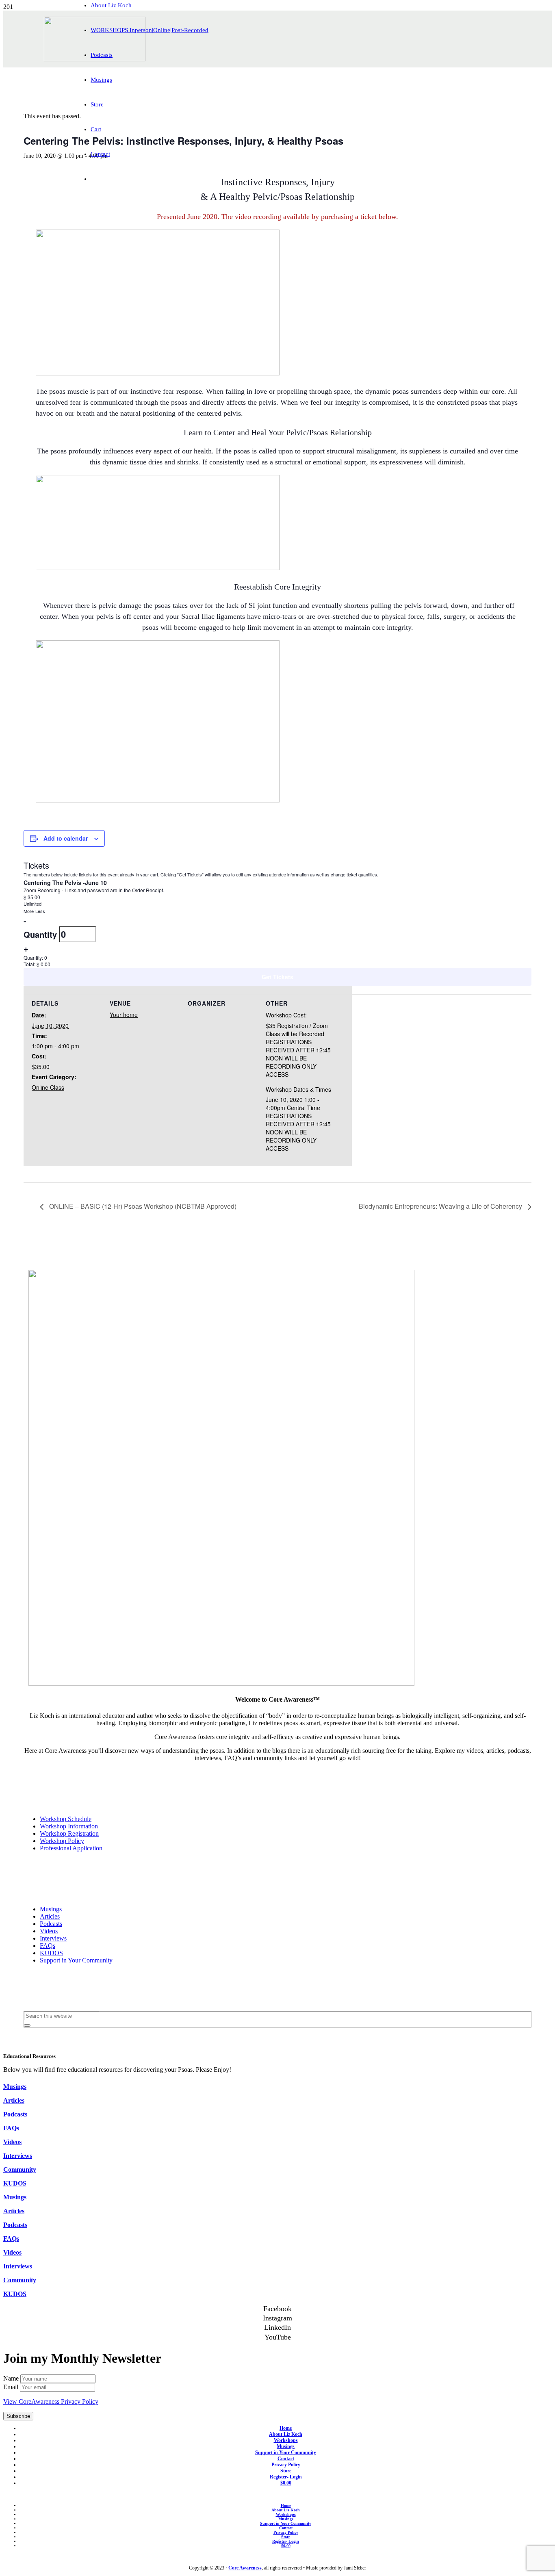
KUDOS (51, 1953)
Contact (286, 2459)
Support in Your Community (76, 1960)
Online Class (48, 1087)
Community (20, 2169)
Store (286, 2471)
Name (12, 2378)
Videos (49, 1931)
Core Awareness (245, 2568)
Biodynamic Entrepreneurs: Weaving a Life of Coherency (441, 1206)
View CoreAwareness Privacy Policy (51, 2401)
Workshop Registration (69, 1833)
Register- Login (286, 2477)
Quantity (41, 934)
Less (40, 911)
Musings (51, 1909)
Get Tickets (277, 977)
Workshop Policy (62, 1841)
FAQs (48, 1946)
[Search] (27, 2025)
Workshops (286, 2440)
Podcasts (51, 1924)
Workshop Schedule (66, 1819)
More (29, 911)
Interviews (53, 1938)
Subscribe (18, 2416)
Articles (50, 1916)
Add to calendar (66, 838)
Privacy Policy (286, 2465)
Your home (124, 1015)
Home (286, 2428)
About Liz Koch (286, 2434)
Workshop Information (69, 1826)
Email (12, 2387)
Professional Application (71, 1848)
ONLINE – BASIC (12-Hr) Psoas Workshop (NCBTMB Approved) (142, 1206)
